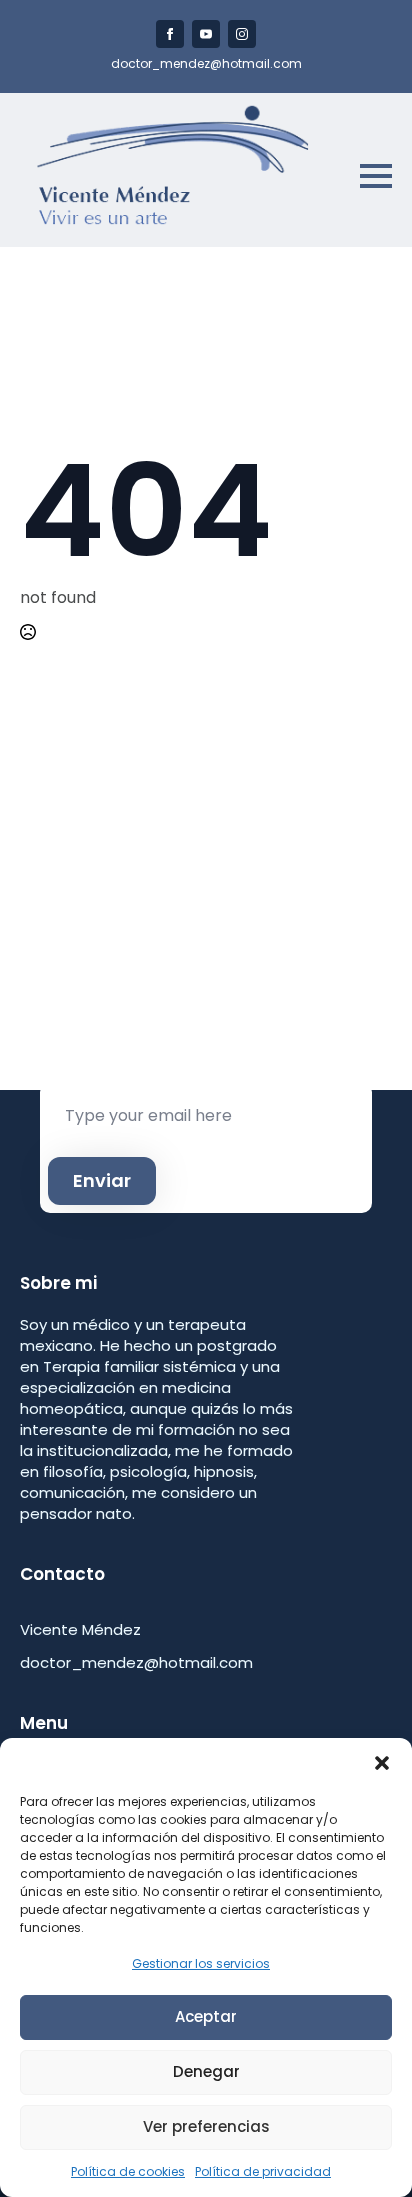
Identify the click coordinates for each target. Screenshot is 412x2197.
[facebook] (170, 34)
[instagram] (242, 34)
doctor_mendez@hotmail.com (206, 64)
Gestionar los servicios (201, 1963)
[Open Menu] (376, 176)
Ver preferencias (206, 2126)
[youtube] (206, 34)
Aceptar (206, 2016)
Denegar (206, 2071)
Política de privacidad (263, 2171)
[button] (382, 1763)
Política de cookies (128, 2171)
